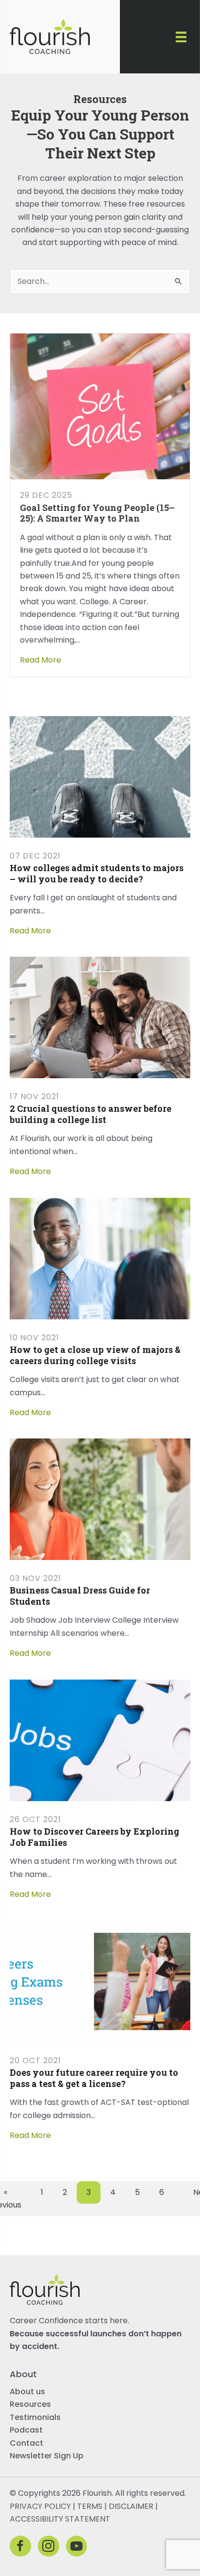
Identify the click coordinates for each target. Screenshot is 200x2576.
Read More (41, 660)
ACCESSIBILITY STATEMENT (60, 2519)
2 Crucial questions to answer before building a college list (91, 1114)
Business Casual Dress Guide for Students (80, 1596)
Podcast (26, 2430)
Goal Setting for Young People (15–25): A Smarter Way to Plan (97, 513)
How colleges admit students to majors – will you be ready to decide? (97, 873)
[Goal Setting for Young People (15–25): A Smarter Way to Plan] (100, 406)
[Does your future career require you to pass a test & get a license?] (100, 1981)
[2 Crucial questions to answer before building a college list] (100, 1017)
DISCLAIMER (131, 2506)
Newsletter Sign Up (47, 2456)
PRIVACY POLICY (40, 2506)
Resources (30, 2404)
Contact (26, 2443)
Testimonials (35, 2417)
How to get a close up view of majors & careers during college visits (95, 1355)
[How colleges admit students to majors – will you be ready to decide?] (100, 776)
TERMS (90, 2506)
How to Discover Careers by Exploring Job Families (94, 1837)
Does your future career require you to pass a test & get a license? (94, 2078)
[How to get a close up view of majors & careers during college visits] (100, 1258)
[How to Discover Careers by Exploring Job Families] (100, 1740)
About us (27, 2392)
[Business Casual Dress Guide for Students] (100, 1498)
